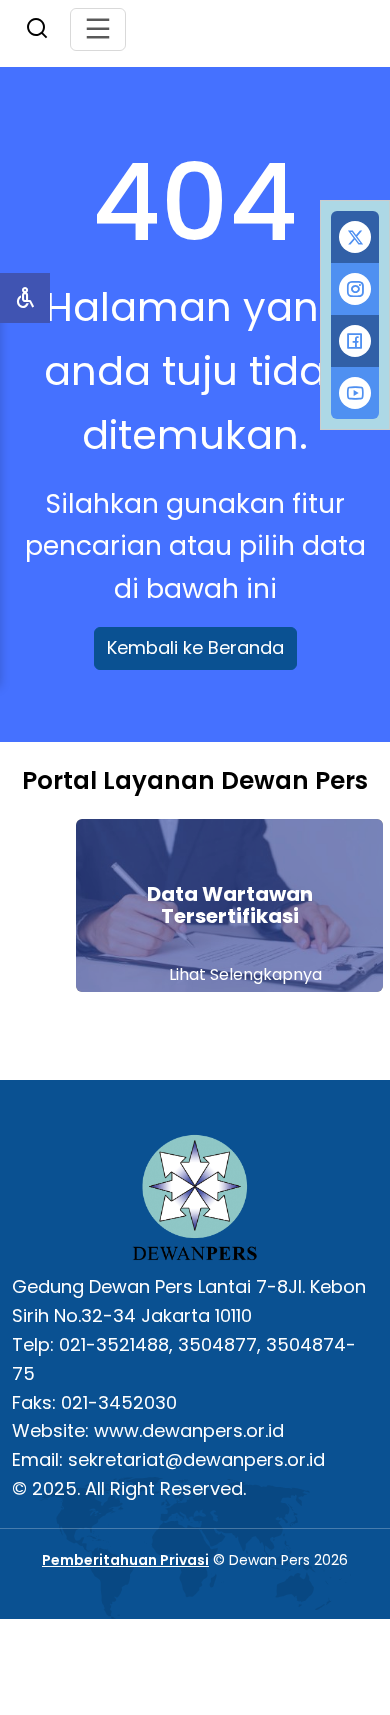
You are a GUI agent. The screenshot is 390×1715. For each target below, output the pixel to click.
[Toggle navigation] (98, 29)
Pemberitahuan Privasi (125, 1560)
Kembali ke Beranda (195, 647)
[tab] (355, 237)
